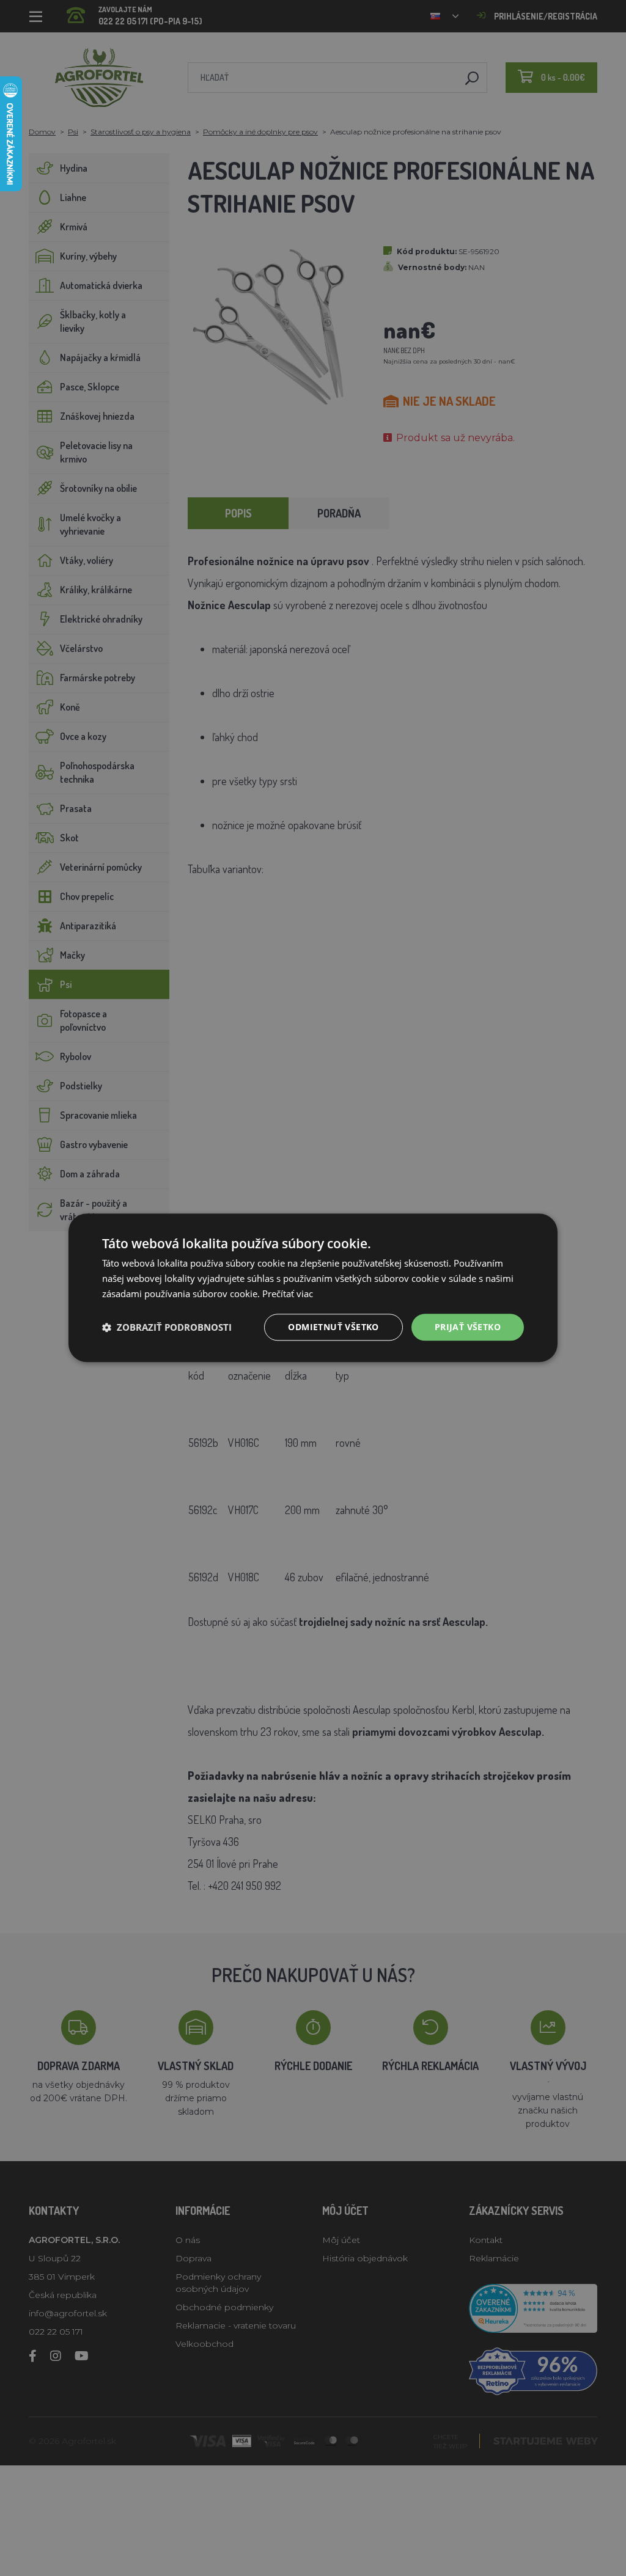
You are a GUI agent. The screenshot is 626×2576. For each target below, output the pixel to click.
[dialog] (313, 1288)
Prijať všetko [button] (468, 1327)
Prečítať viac (288, 1293)
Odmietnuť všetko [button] (333, 1327)
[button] (167, 1327)
